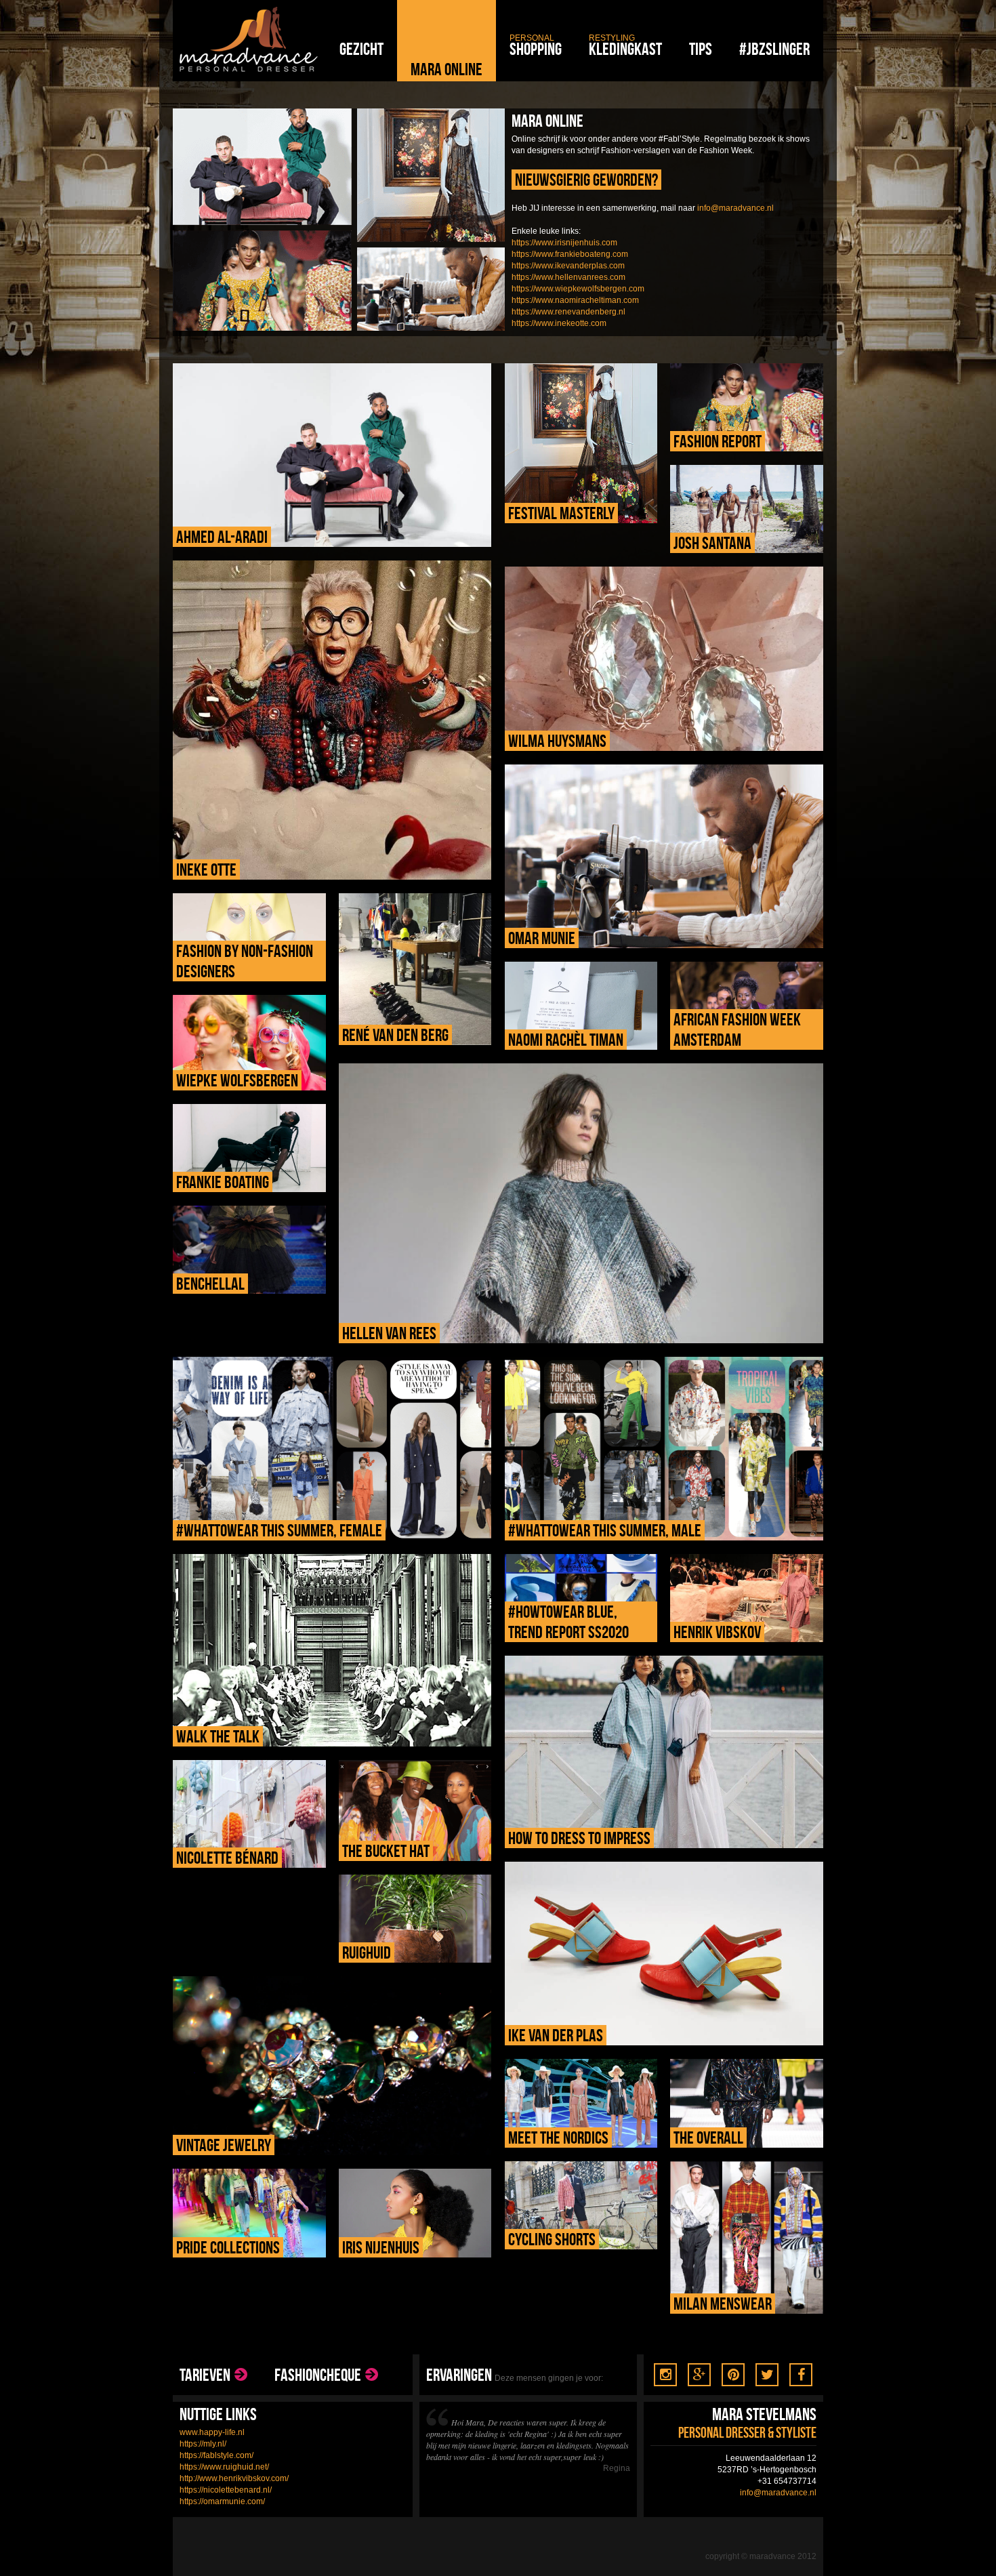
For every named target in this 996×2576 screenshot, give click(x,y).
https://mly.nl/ (203, 2444)
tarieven (205, 2375)
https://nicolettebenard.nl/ (226, 2490)
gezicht (361, 49)
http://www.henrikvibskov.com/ (234, 2478)
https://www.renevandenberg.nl (568, 312)
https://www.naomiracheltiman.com (575, 300)
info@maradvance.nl (735, 208)
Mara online (447, 69)
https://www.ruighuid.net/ (224, 2467)
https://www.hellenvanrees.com (568, 277)
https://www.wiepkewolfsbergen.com (578, 289)
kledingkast (625, 46)
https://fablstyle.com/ (216, 2455)
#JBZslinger (774, 49)
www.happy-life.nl (212, 2432)
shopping (536, 46)
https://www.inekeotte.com (559, 323)
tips (701, 49)
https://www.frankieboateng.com (570, 254)
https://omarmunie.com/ (222, 2501)
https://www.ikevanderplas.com (568, 266)
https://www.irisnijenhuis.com (564, 243)
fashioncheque (318, 2375)
